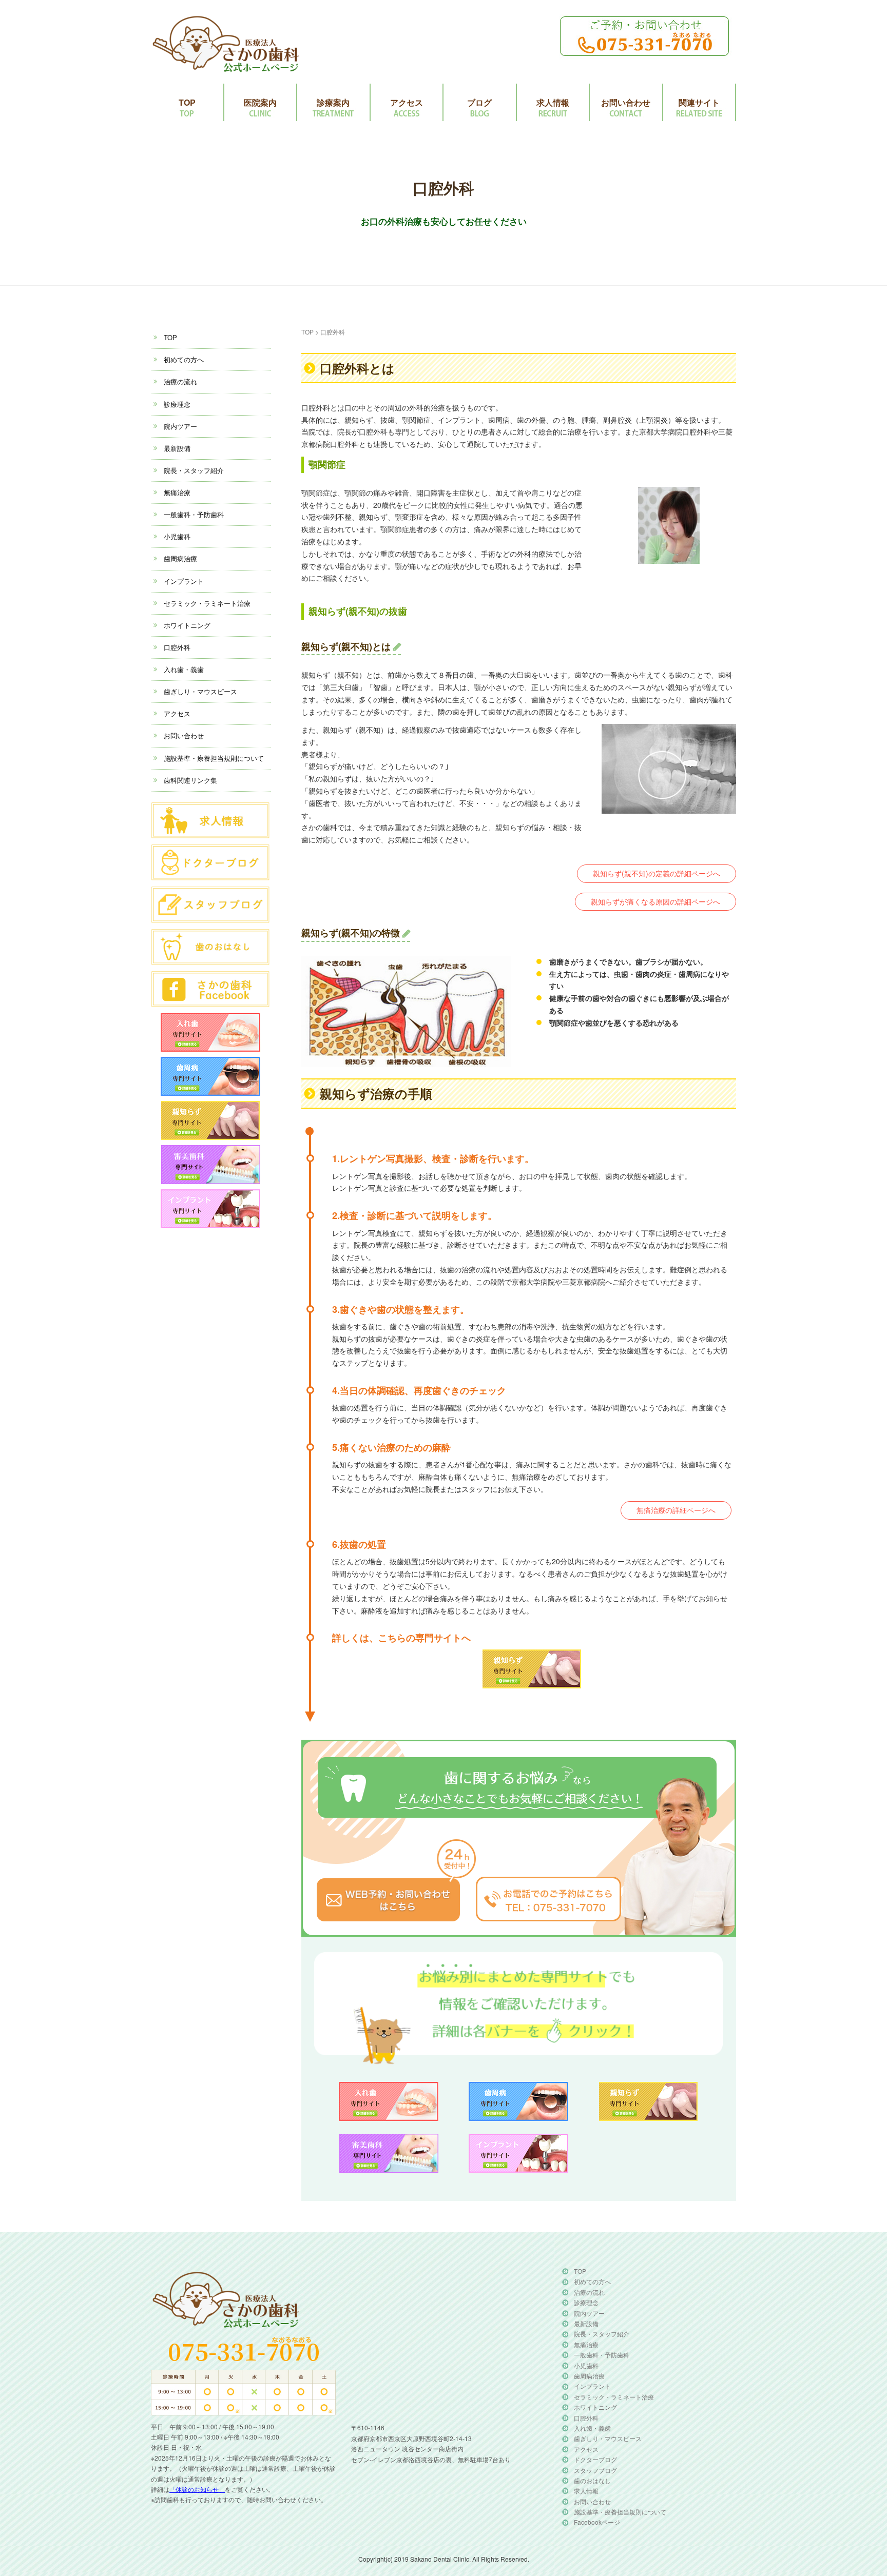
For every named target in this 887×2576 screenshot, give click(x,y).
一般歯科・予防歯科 (194, 514)
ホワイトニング (187, 625)
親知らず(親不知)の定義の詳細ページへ (657, 873)
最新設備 (177, 448)
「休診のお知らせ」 (197, 2489)
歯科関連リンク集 (190, 780)
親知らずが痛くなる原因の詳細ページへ (655, 901)
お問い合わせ (626, 102)
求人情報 (553, 102)
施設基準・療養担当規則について (214, 758)
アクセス (407, 102)
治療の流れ (180, 381)
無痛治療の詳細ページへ (676, 1510)
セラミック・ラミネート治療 (207, 603)
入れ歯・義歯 (184, 669)
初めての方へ (184, 359)
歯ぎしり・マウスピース (200, 691)
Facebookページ (597, 2522)
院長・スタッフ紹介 (194, 470)
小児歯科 (177, 536)
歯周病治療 (180, 558)
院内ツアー (180, 426)
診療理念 (177, 404)
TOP (187, 102)
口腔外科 (177, 647)
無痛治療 (177, 492)
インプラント (184, 581)
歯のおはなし (592, 2480)
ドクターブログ (595, 2459)
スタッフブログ (595, 2470)
